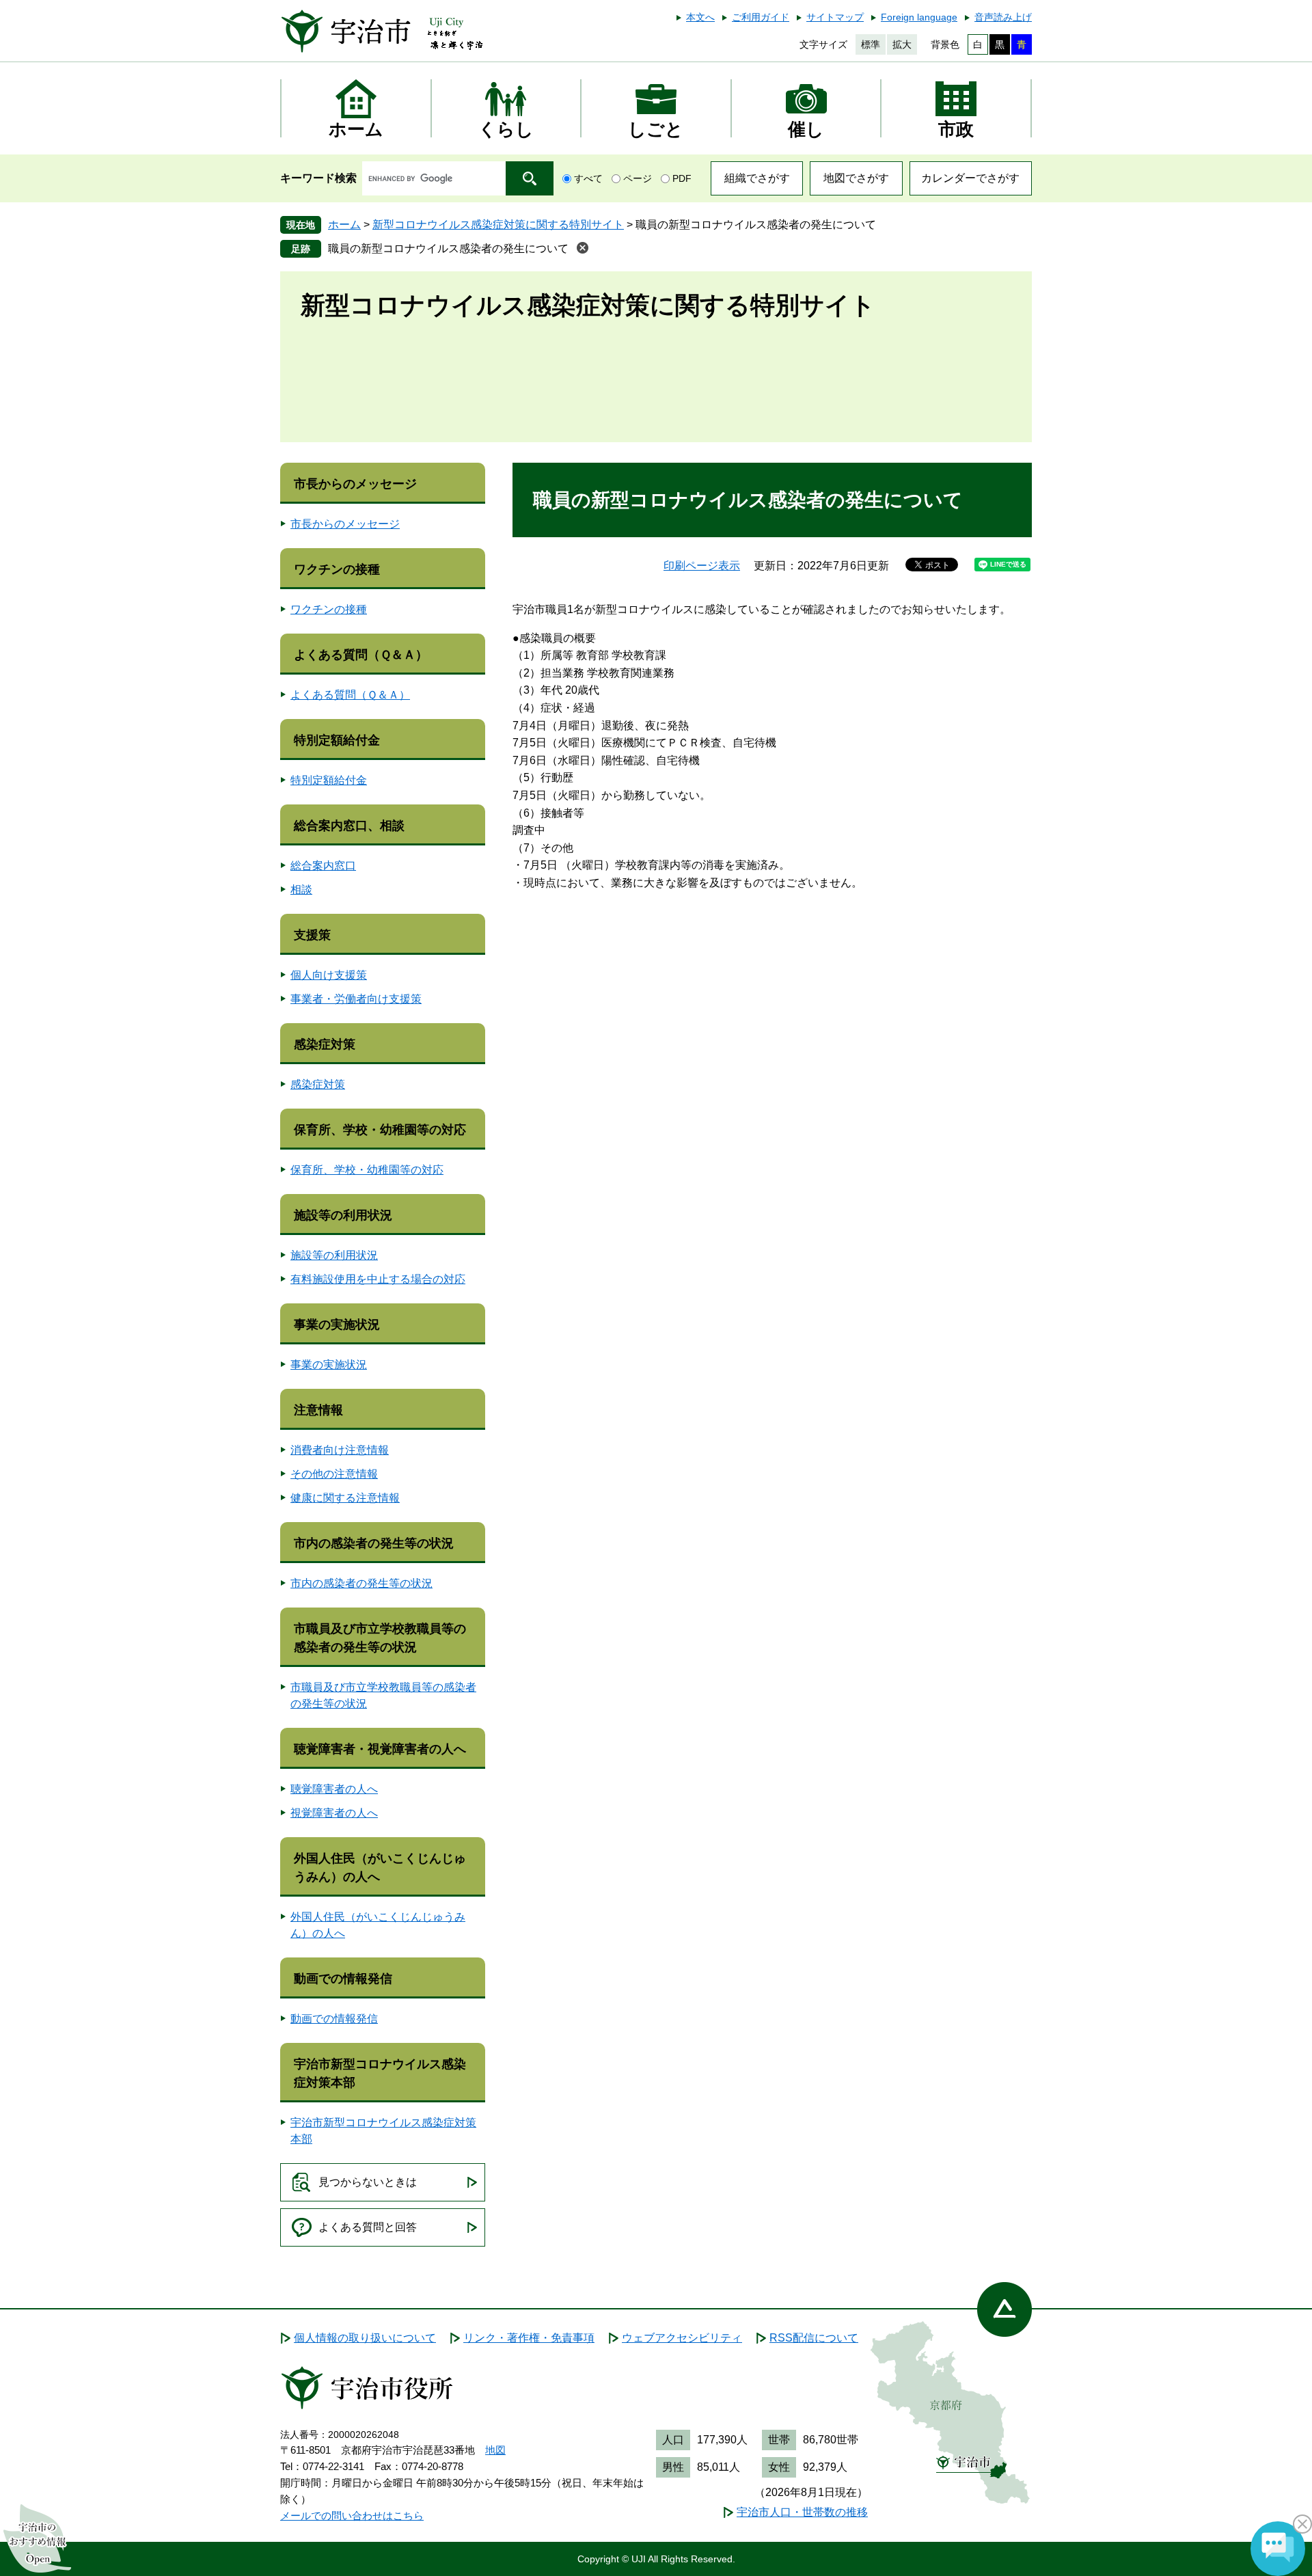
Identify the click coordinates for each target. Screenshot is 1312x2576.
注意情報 (318, 1410)
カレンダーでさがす (970, 178)
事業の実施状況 (337, 1325)
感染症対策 (325, 1044)
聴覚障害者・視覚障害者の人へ (380, 1749)
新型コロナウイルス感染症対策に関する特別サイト (498, 225)
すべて (588, 178)
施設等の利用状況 (343, 1215)
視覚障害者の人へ (334, 1813)
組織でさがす (757, 178)
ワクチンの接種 (337, 569)
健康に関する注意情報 (345, 1498)
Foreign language (919, 17)
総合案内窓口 (323, 866)
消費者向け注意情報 (340, 1450)
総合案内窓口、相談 (349, 826)
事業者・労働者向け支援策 (356, 999)
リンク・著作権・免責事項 (529, 2338)
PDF (682, 178)
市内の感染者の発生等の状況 (374, 1543)
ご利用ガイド (761, 17)
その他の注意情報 (334, 1474)
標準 (871, 44)
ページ (638, 178)
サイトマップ (835, 17)
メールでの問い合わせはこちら (352, 2516)
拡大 (902, 44)
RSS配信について (814, 2338)
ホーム (344, 225)
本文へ (700, 17)
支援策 (312, 935)
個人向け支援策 (329, 975)
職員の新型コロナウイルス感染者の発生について (448, 248)
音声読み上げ (1003, 17)
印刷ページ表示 (702, 566)
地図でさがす (856, 178)
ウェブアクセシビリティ (682, 2338)
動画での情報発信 (343, 1979)
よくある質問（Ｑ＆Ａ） (361, 655)
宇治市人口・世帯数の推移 (802, 2512)
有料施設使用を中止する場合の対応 (378, 1279)
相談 (301, 890)
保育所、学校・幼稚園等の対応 (380, 1130)
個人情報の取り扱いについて (365, 2338)
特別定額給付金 (337, 740)
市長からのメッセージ (355, 484)
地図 (495, 2450)
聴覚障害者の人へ (334, 1789)
